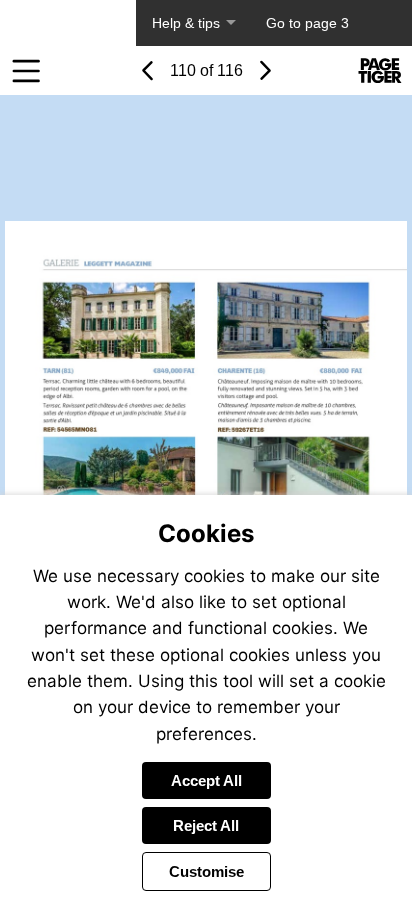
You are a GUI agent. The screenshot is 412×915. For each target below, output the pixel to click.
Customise (206, 871)
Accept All (206, 780)
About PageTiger (68, 23)
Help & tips (186, 23)
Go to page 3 (307, 23)
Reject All (206, 825)
